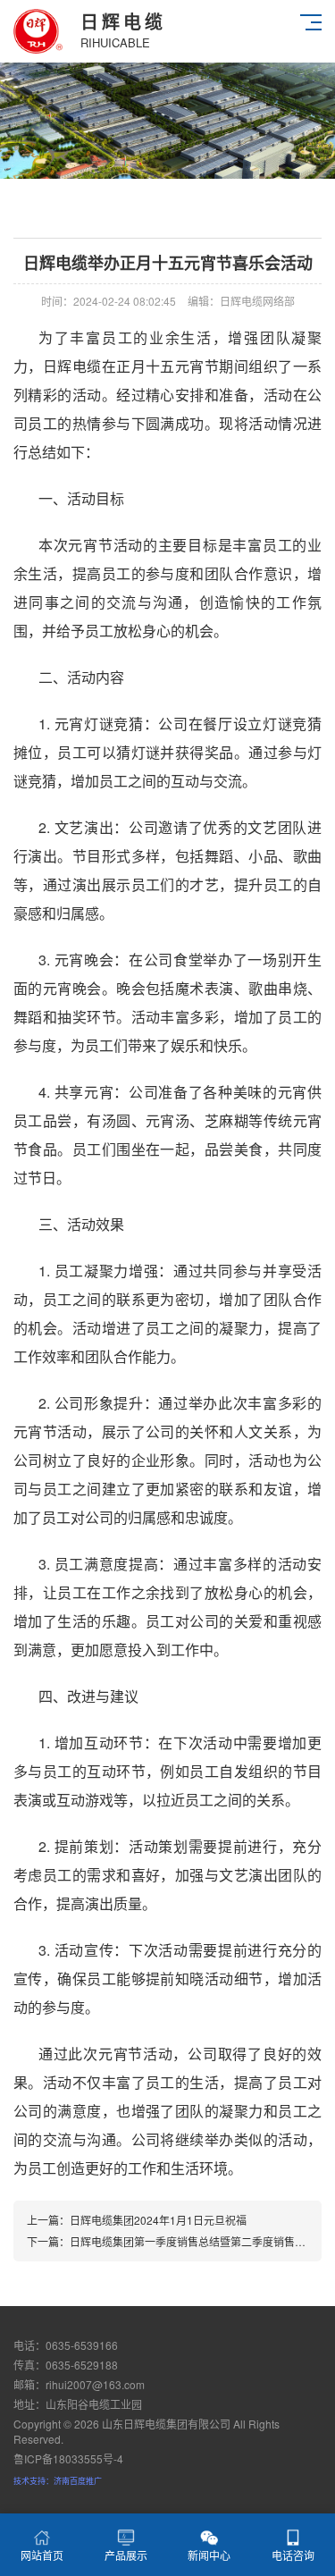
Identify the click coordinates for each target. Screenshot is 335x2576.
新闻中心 (209, 2555)
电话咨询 (293, 2555)
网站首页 (42, 2555)
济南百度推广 (78, 2481)
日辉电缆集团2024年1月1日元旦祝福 (158, 2220)
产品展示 (126, 2555)
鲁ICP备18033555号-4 (68, 2458)
